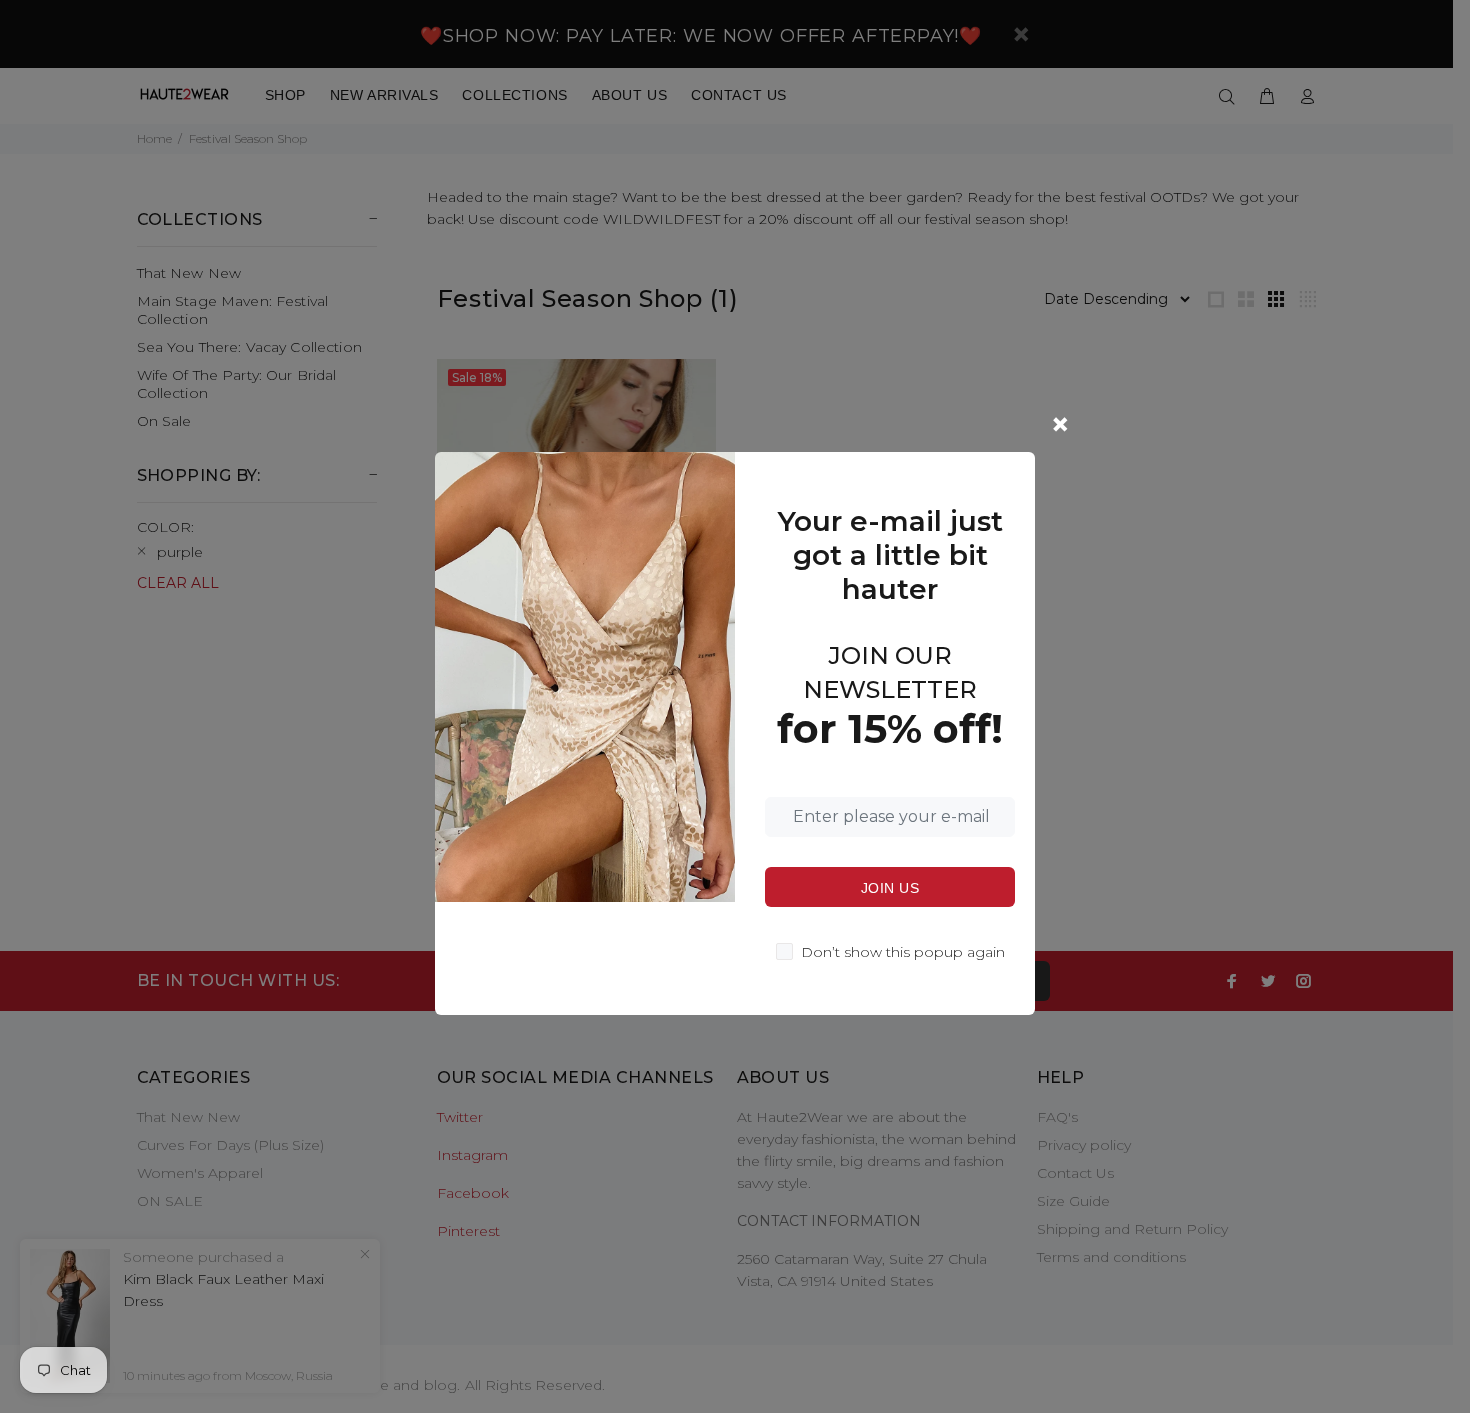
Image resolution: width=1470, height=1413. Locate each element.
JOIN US (890, 888)
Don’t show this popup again (903, 952)
